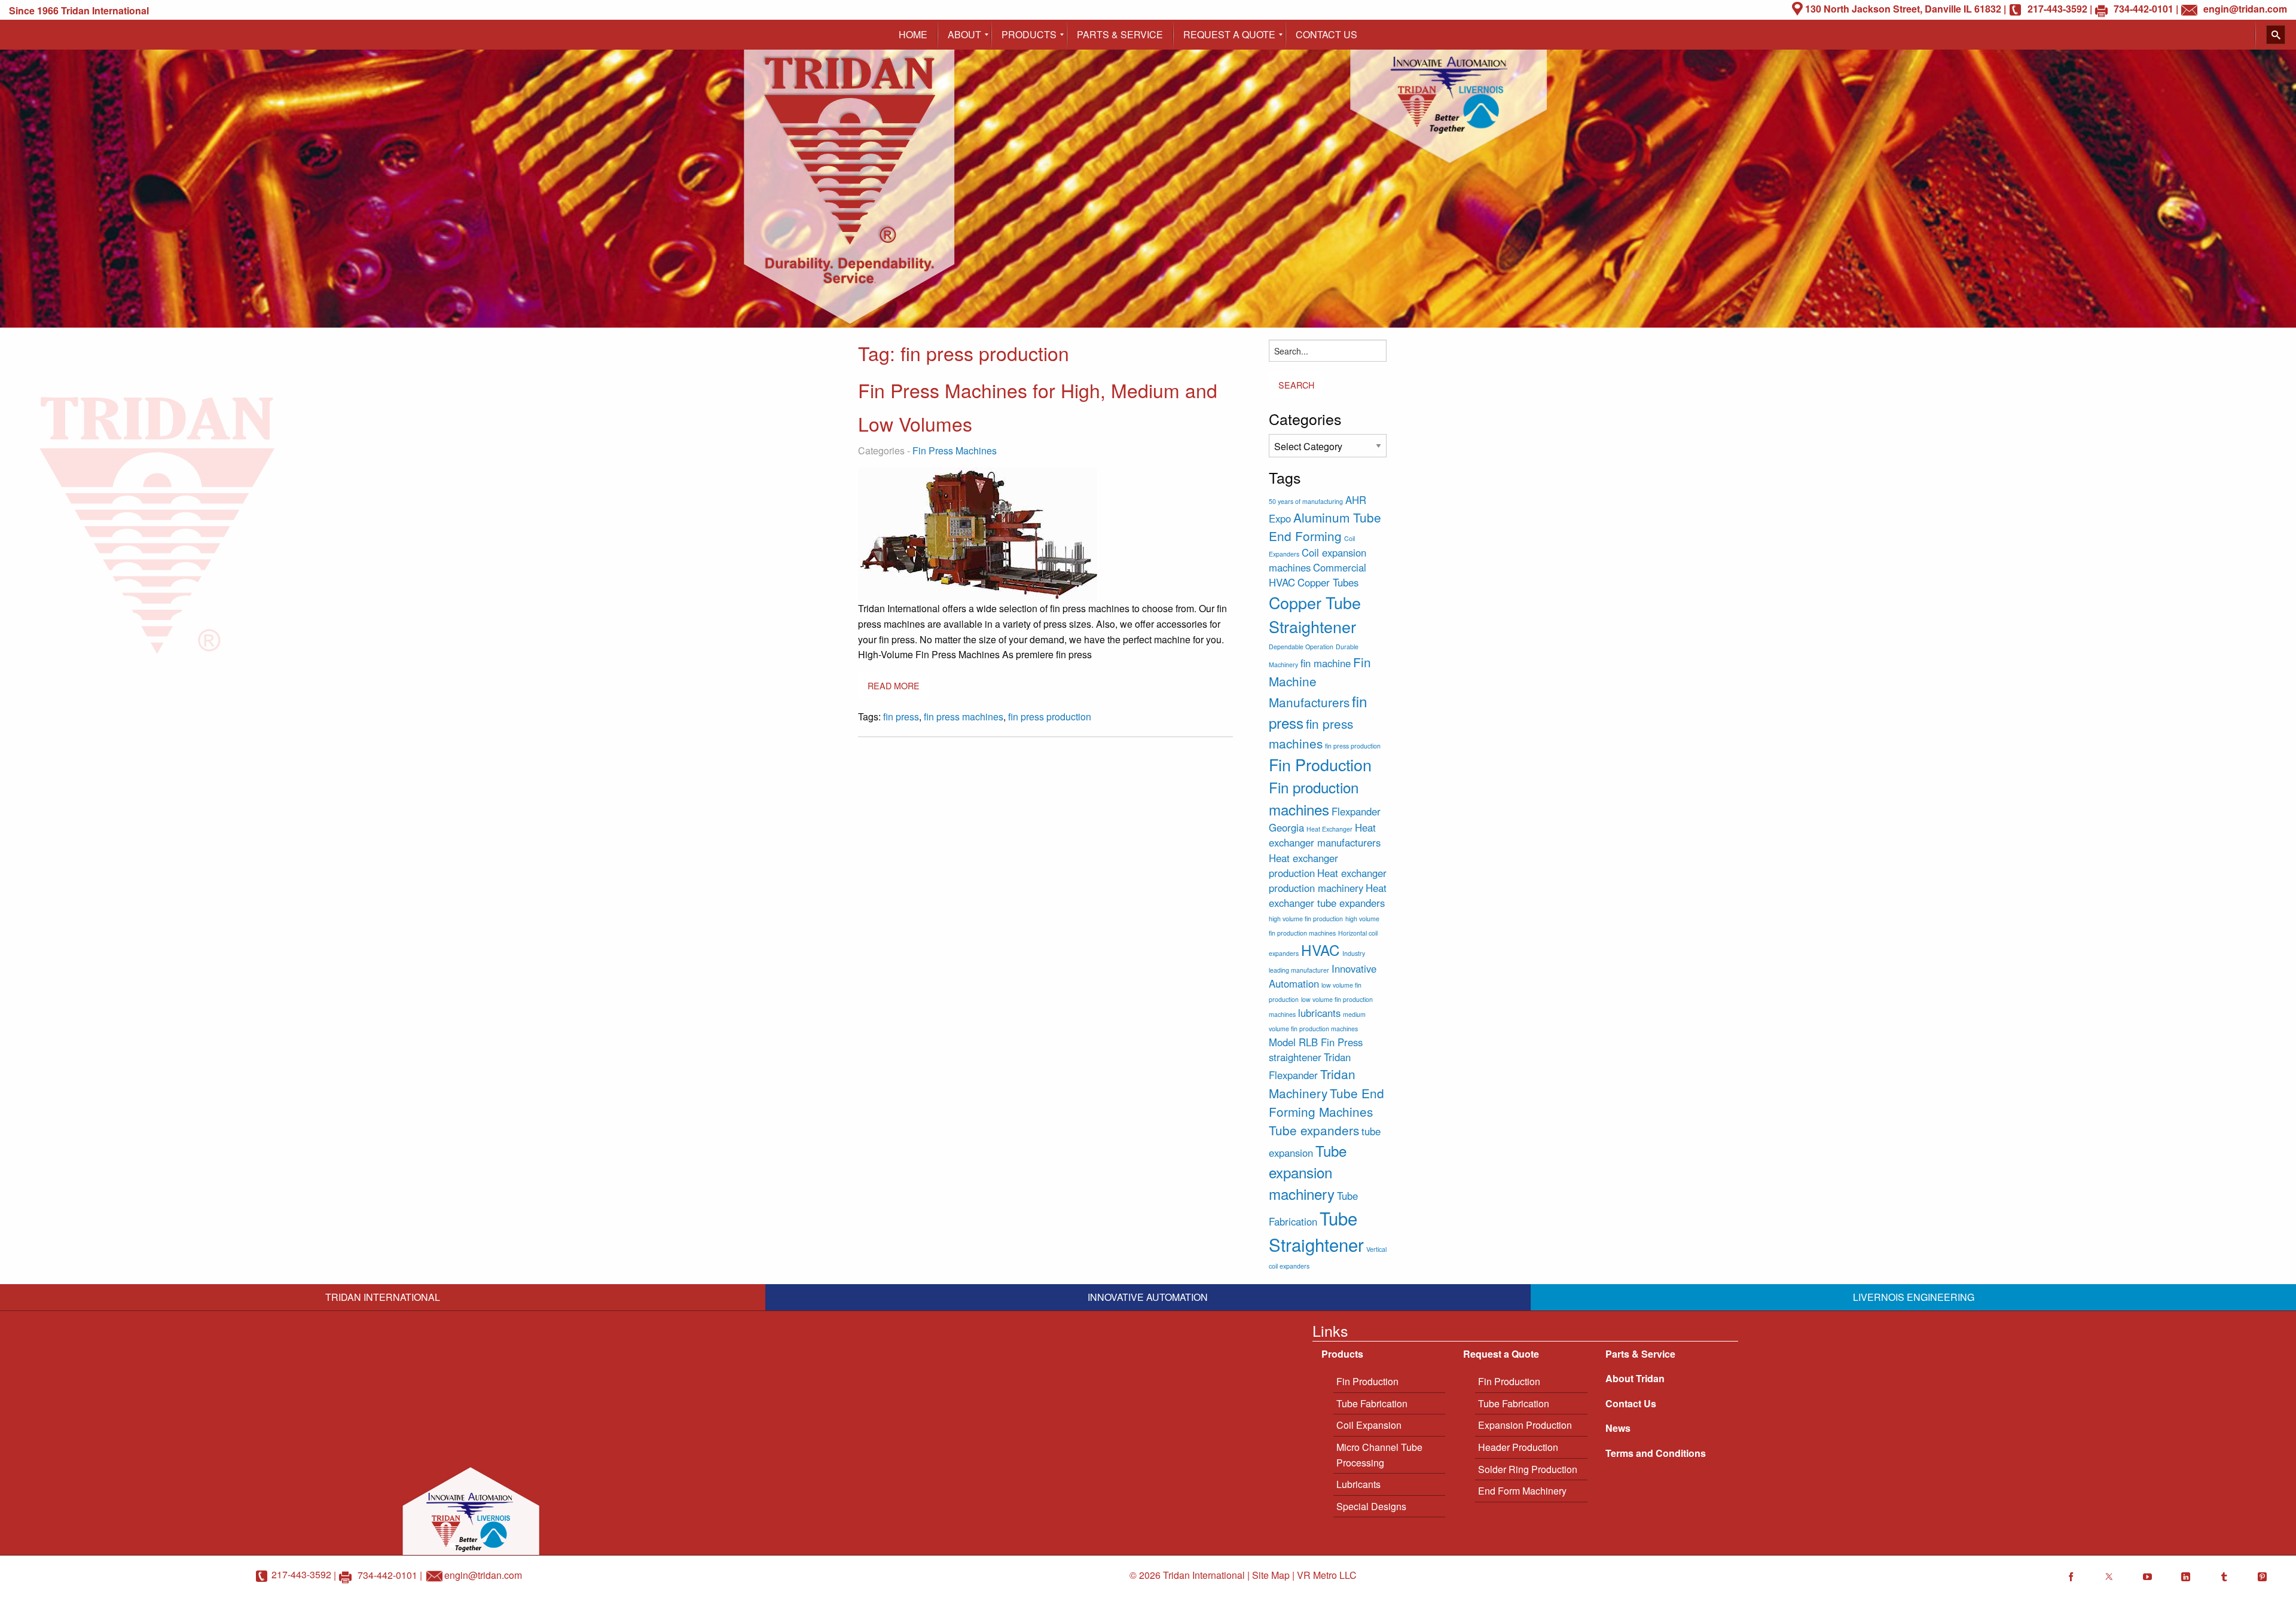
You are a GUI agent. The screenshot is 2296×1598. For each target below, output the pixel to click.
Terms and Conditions (1656, 1453)
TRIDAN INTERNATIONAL (383, 1297)
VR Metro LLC (1327, 1575)
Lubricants (1358, 1484)
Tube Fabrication (1372, 1403)
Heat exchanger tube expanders (1328, 895)
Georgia (1286, 827)
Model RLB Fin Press (1316, 1042)
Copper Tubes (1328, 582)
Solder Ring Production (1528, 1469)
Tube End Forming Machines (1326, 1102)
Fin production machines (1314, 798)
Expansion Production (1525, 1425)
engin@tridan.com (483, 1574)
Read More (894, 685)
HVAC (1320, 950)
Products (1342, 1354)
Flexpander (1356, 811)
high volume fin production (1306, 919)
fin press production (1050, 716)
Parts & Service (1640, 1354)
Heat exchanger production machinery (1328, 880)
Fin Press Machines (955, 450)
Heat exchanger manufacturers (1325, 835)
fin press (901, 716)
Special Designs (1371, 1506)
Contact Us (1631, 1403)
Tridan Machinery (1312, 1083)
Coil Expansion (1369, 1425)
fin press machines (964, 716)
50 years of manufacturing (1306, 501)
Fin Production (1320, 764)
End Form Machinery (1522, 1491)
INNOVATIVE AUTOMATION (1148, 1297)
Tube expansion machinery (1308, 1172)
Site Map (1271, 1575)
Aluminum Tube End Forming (1325, 526)
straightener (1295, 1057)
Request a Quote (1501, 1354)
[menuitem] (913, 35)
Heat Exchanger (1329, 829)
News (1618, 1428)
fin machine (1326, 663)
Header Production (1518, 1447)
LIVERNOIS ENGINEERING (1914, 1297)
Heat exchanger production (1303, 865)
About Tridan (1635, 1378)
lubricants (1319, 1013)
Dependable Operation (1301, 647)
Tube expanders (1314, 1130)
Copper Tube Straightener (1315, 614)
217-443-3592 (301, 1574)
